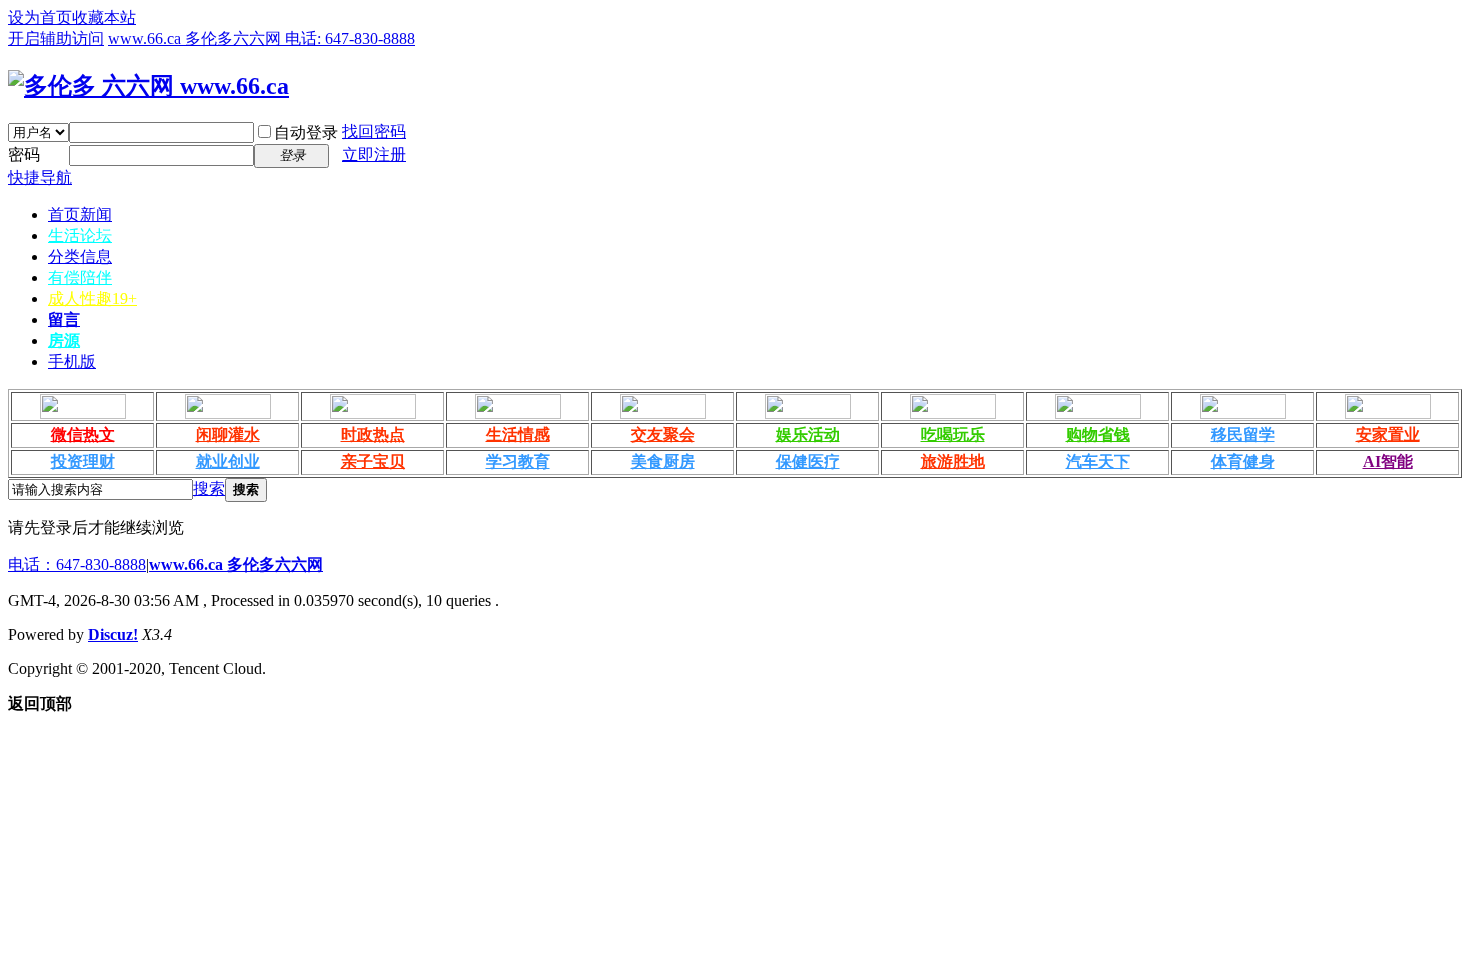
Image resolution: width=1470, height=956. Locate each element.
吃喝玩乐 (953, 434)
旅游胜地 (953, 461)
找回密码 (374, 131)
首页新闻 (80, 214)
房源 (64, 340)
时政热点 (373, 434)
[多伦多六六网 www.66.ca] (148, 86)
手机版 (72, 361)
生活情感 (518, 434)
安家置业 (1388, 434)
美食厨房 (663, 461)
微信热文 (83, 434)
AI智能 (1388, 461)
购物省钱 (1098, 434)
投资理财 (83, 461)
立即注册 (374, 154)
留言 (64, 319)
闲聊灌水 (228, 434)
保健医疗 (808, 461)
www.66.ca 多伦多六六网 (236, 564)
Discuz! (113, 634)
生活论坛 (80, 235)
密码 (24, 154)
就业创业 (228, 461)
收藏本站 (104, 17)
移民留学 (1243, 434)
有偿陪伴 (80, 277)
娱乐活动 (808, 434)
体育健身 (1243, 461)
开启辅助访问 (56, 38)
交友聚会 (663, 434)
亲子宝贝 (373, 461)
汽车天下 (1098, 461)
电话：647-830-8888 (77, 564)
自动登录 (306, 132)
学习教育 (518, 461)
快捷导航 (40, 177)
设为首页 (40, 17)
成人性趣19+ (92, 298)
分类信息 (80, 256)
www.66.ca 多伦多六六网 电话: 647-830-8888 (261, 38)
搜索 (209, 488)
